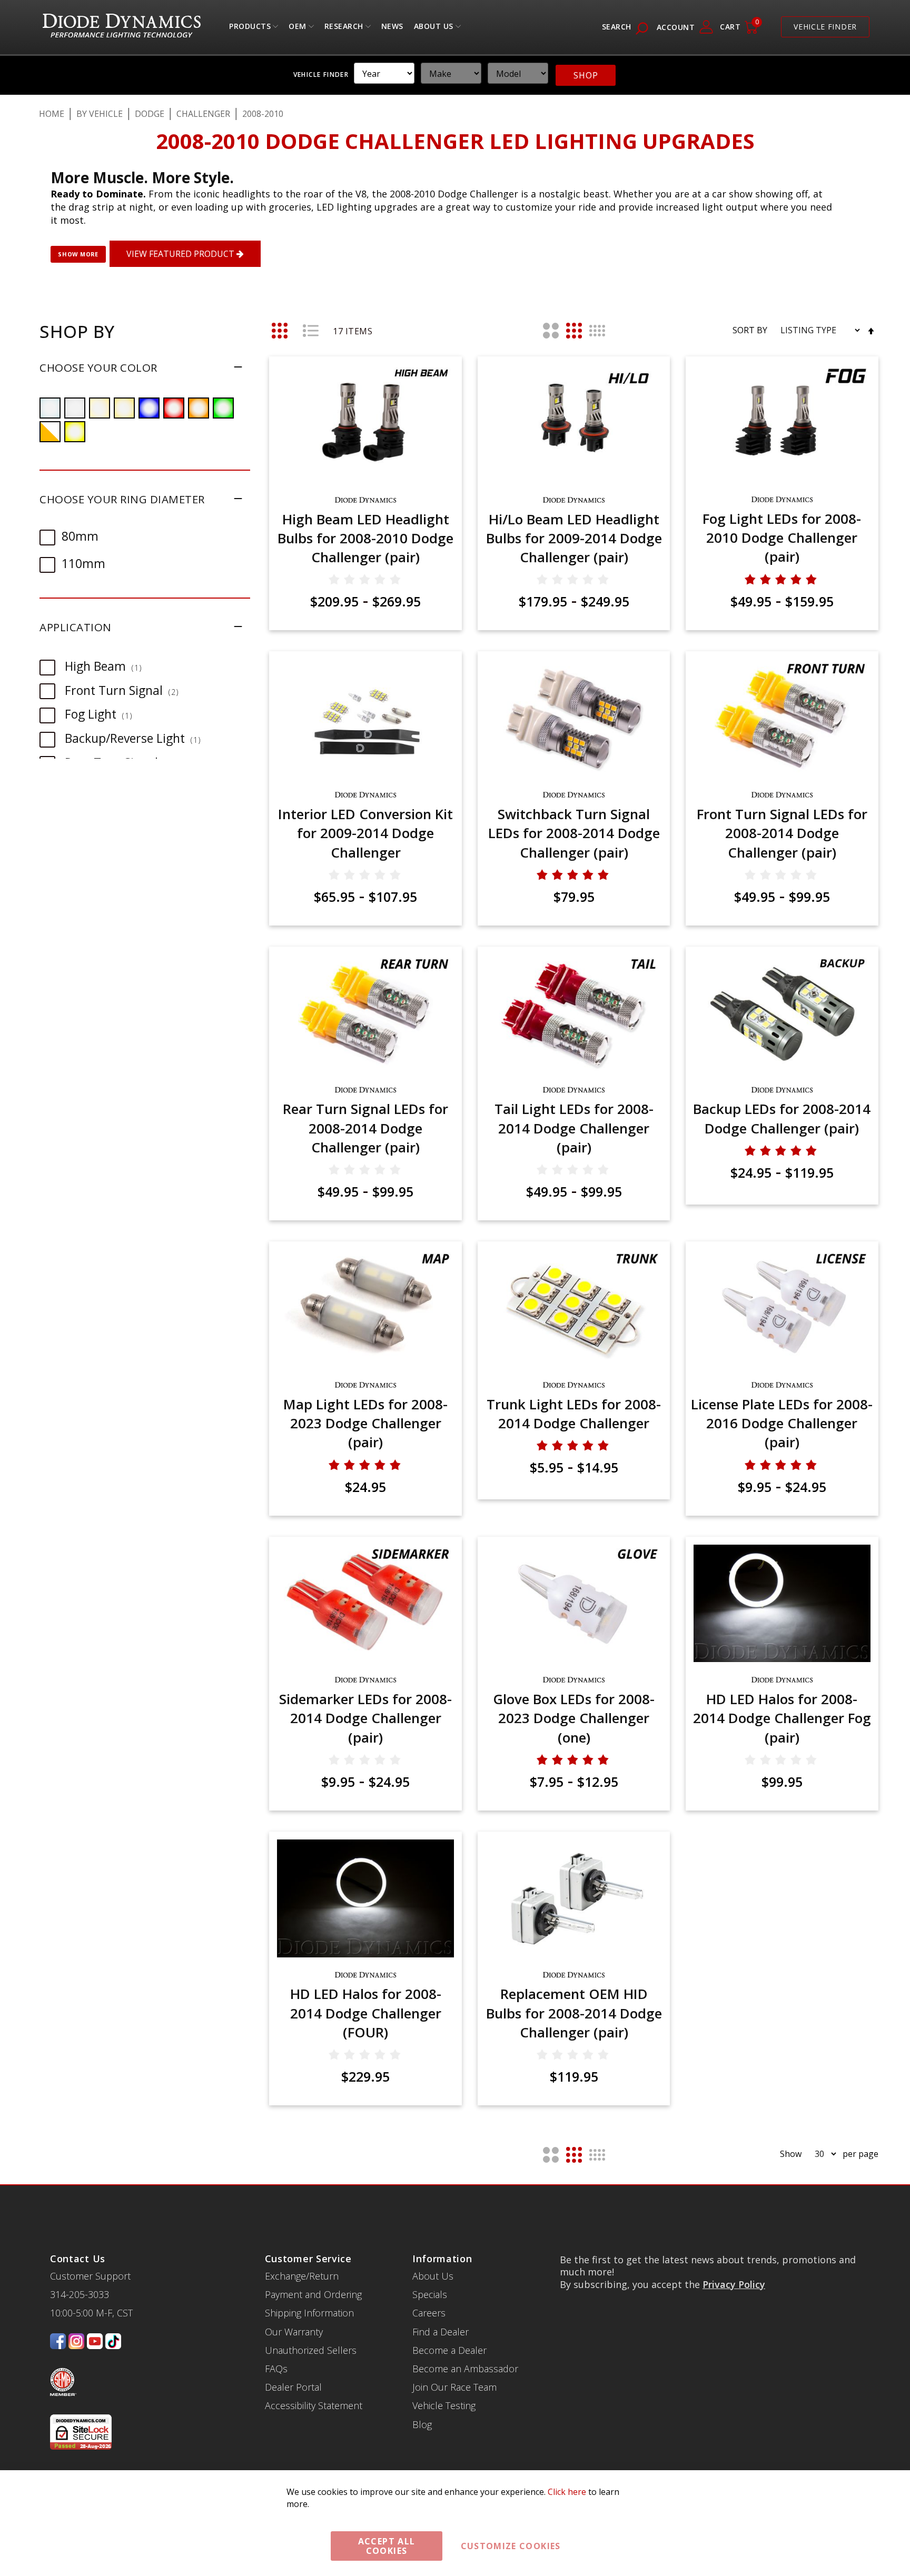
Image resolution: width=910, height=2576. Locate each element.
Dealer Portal (293, 2387)
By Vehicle (100, 114)
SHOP (586, 75)
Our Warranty (294, 2332)
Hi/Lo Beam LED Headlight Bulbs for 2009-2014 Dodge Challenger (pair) (574, 538)
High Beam (108, 666)
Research (344, 29)
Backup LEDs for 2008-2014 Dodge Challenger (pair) (782, 1118)
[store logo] (122, 27)
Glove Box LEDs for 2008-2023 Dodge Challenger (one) (574, 1718)
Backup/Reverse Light (138, 738)
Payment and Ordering (313, 2294)
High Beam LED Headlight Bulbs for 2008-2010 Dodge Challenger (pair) (365, 538)
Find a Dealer (441, 2332)
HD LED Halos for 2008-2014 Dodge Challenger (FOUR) (366, 2013)
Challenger (203, 114)
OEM (298, 29)
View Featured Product (181, 254)
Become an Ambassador (465, 2369)
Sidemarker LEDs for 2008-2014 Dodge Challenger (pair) (365, 1718)
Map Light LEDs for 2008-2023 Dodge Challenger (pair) (365, 1423)
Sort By (750, 330)
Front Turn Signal (127, 690)
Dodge (150, 114)
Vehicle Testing (444, 2405)
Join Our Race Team (454, 2387)
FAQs (276, 2369)
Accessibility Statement (314, 2405)
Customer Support (90, 2276)
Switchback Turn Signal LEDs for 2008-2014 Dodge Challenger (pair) (574, 833)
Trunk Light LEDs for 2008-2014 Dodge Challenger (574, 1414)
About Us (434, 29)
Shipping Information (309, 2313)
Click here (567, 2492)
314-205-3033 (80, 2294)
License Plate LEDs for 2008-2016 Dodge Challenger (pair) (782, 1423)
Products (250, 29)
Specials (430, 2294)
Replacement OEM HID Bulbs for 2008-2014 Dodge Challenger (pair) (574, 2013)
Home (52, 114)
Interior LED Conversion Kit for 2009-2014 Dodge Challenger (365, 833)
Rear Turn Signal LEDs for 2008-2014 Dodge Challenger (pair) (365, 1128)
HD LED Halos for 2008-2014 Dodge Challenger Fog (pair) (782, 1718)
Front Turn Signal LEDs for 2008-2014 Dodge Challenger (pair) (782, 833)
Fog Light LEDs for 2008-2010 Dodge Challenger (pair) (782, 538)
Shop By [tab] (77, 331)
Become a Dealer (449, 2350)
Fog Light (104, 714)
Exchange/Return (302, 2276)
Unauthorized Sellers (311, 2350)
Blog (422, 2424)
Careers (429, 2313)
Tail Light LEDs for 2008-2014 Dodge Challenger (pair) (574, 1128)
